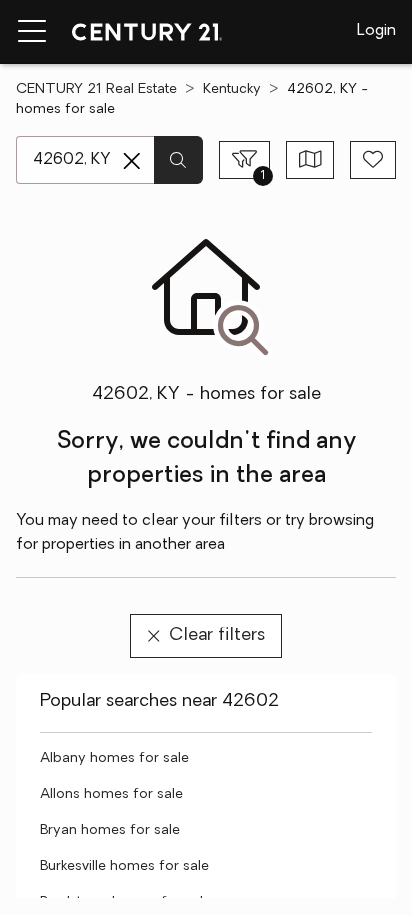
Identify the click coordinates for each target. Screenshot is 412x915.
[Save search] (373, 160)
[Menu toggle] (32, 32)
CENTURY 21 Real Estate (96, 89)
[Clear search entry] (132, 161)
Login (376, 31)
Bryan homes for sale (110, 830)
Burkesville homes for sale (124, 866)
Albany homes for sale (114, 758)
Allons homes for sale (111, 794)
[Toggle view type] (310, 160)
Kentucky (232, 89)
